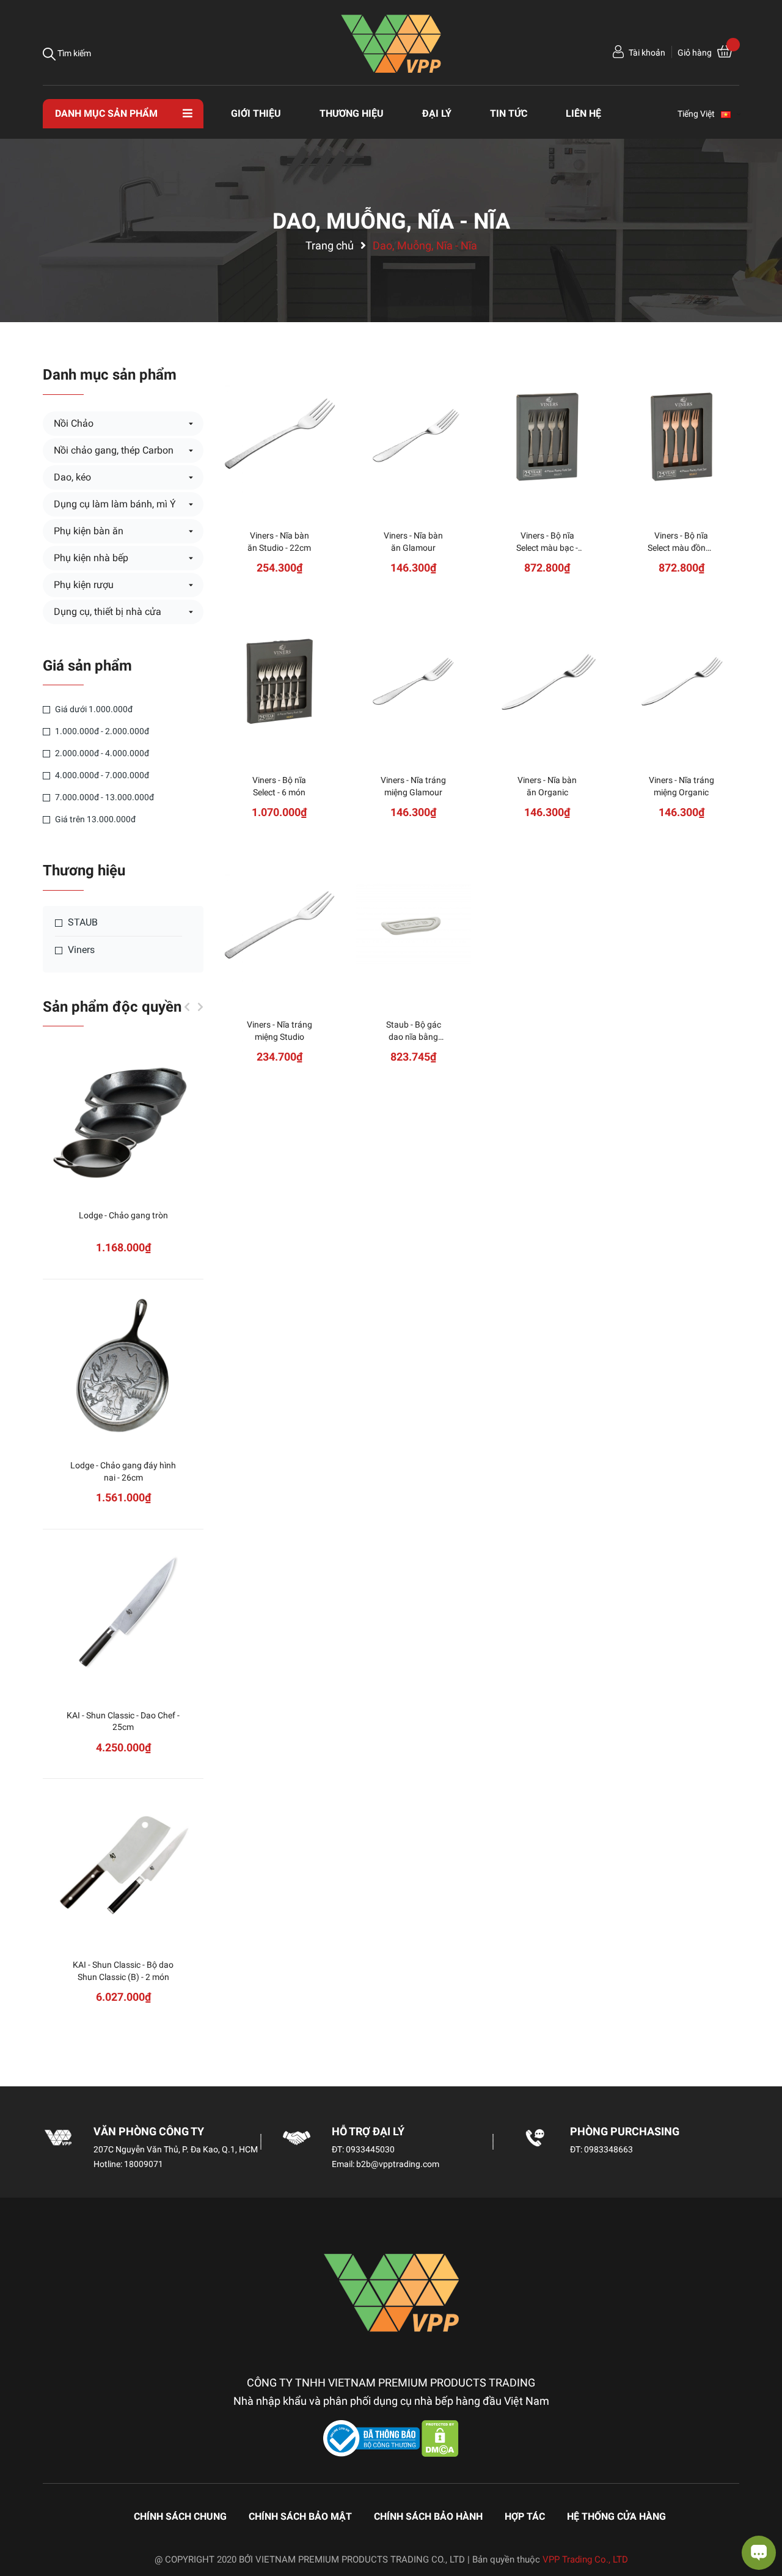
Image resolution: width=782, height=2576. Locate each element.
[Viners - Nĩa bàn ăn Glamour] (413, 437)
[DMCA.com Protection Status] (440, 2438)
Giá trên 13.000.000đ (94, 819)
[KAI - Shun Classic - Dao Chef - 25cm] (123, 1617)
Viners (80, 950)
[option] (123, 1544)
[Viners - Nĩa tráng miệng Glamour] (413, 681)
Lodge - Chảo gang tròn (123, 1215)
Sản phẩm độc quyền (112, 1007)
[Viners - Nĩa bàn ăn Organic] (547, 681)
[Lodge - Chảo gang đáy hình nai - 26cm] (123, 1367)
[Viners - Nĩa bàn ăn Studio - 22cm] (280, 437)
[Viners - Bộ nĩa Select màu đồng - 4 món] (682, 437)
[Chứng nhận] (373, 2438)
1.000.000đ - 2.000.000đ (101, 731)
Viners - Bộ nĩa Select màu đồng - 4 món (681, 547)
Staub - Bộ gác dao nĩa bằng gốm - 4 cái (414, 1036)
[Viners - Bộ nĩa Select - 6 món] (280, 681)
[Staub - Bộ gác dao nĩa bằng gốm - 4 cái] (413, 926)
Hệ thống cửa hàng (616, 2516)
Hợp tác (525, 2516)
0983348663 (608, 2149)
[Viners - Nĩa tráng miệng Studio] (280, 926)
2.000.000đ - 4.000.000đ (101, 753)
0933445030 (370, 2149)
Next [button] (200, 1007)
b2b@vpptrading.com (398, 2164)
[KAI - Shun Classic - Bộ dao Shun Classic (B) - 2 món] (123, 1866)
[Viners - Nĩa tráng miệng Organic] (682, 681)
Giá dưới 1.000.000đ (93, 709)
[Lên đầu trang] (21, 2518)
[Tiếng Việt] (731, 114)
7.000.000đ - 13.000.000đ (104, 797)
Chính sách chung (180, 2516)
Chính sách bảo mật (300, 2516)
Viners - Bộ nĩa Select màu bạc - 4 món (547, 547)
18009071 (144, 2164)
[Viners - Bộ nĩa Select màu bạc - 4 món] (547, 437)
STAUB (82, 922)
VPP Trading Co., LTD (585, 2559)
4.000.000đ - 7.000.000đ (101, 775)
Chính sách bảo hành (428, 2516)
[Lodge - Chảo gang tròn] (123, 1117)
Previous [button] (187, 1007)
